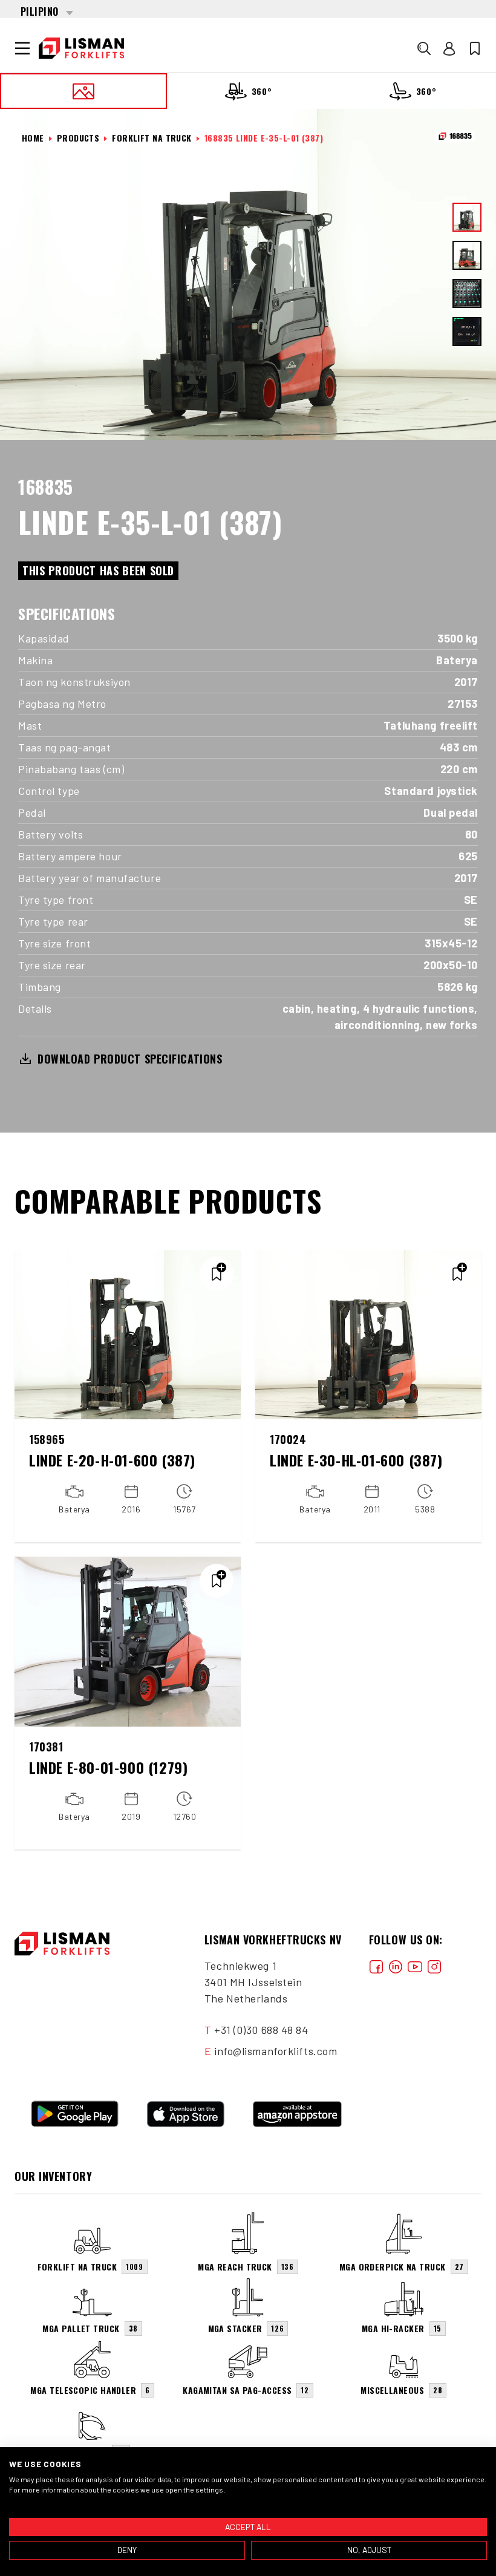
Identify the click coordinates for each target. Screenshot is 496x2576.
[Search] (424, 48)
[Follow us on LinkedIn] (396, 1966)
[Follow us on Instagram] (434, 1966)
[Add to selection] (217, 1274)
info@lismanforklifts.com (276, 2051)
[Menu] (22, 48)
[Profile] (449, 48)
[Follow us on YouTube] (415, 1966)
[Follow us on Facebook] (376, 1966)
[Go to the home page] (81, 48)
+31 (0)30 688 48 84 (261, 2030)
